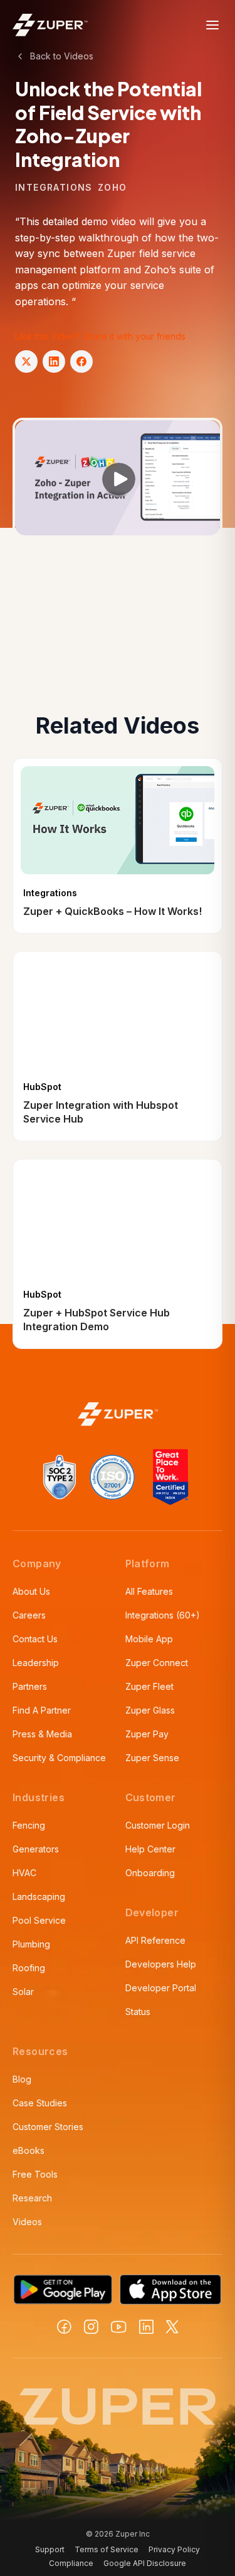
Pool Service (39, 1920)
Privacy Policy (174, 2549)
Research (32, 2198)
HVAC (24, 1873)
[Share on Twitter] (26, 361)
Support (50, 2549)
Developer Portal (161, 1988)
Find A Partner (42, 1710)
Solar (23, 1992)
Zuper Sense (152, 1758)
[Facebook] (64, 2327)
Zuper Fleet (149, 1686)
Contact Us (35, 1639)
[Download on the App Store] (170, 2290)
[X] (172, 2327)
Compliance (71, 2563)
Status (138, 2012)
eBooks (29, 2150)
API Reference (155, 1940)
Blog (22, 2079)
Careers (29, 1615)
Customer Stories (48, 2127)
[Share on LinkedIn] (54, 361)
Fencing (29, 1825)
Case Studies (40, 2103)
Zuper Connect (157, 1663)
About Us (31, 1591)
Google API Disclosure (145, 2563)
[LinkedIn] (146, 2327)
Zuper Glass (150, 1710)
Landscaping (39, 1897)
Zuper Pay (147, 1734)
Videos (27, 2222)
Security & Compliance (59, 1758)
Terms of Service (107, 2549)
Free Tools (35, 2174)
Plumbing (31, 1944)
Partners (30, 1686)
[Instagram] (91, 2327)
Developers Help (161, 1964)
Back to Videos (62, 56)
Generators (36, 1849)
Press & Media (42, 1734)
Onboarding (150, 1873)
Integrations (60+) (163, 1615)
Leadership (36, 1663)
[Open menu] (212, 25)
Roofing (29, 1968)
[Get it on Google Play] (63, 2290)
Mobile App (149, 1639)
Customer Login (158, 1825)
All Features (149, 1591)
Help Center (150, 1849)
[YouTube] (119, 2327)
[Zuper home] (50, 25)
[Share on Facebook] (81, 361)
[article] (118, 846)
